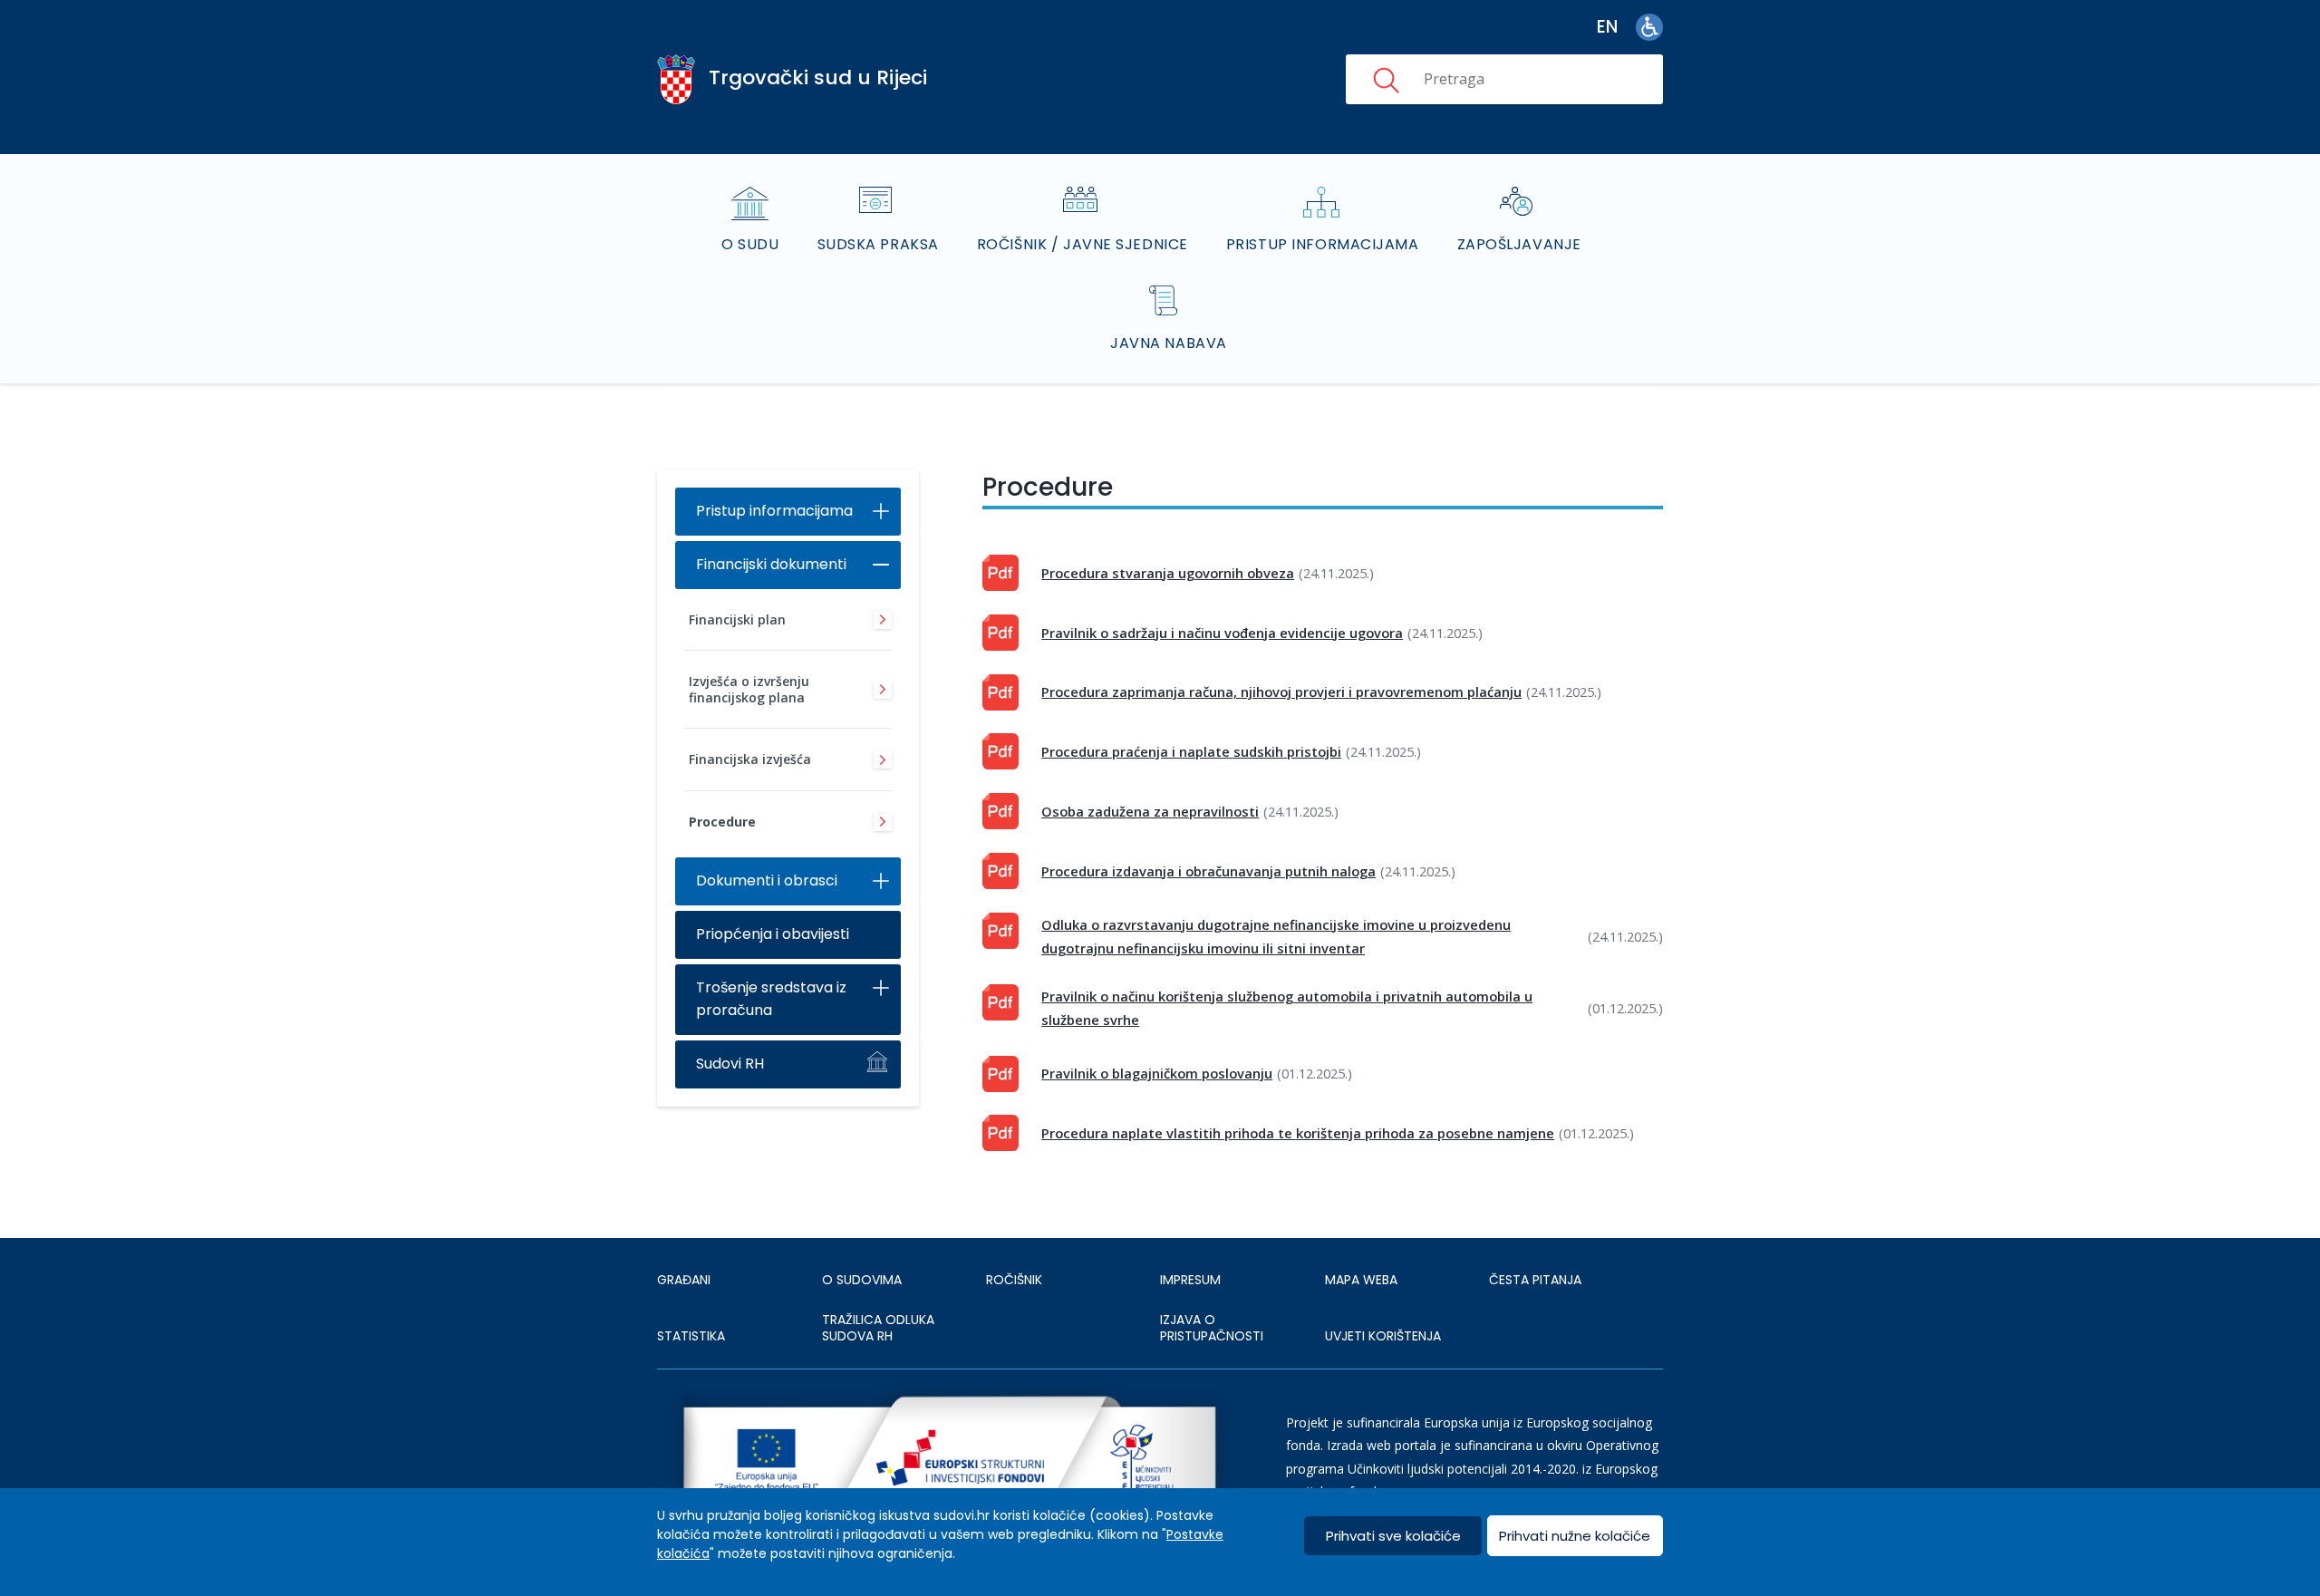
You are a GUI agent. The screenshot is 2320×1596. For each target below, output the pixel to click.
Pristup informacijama (1323, 244)
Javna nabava (1169, 343)
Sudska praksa (878, 244)
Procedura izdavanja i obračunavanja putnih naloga (1208, 871)
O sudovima (862, 1280)
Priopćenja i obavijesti (773, 934)
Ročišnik (1014, 1280)
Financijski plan (737, 619)
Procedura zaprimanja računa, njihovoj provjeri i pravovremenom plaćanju (1281, 692)
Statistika (691, 1336)
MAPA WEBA (1361, 1280)
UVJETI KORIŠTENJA (1383, 1336)
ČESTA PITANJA (1535, 1280)
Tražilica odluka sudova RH (878, 1328)
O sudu (750, 244)
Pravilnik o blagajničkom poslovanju (1157, 1073)
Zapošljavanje (1519, 244)
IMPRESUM (1190, 1280)
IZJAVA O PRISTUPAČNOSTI (1212, 1328)
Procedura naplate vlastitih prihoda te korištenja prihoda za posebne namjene (1298, 1133)
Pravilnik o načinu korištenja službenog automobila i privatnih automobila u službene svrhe (1287, 1008)
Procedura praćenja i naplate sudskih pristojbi (1191, 751)
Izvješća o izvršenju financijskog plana (749, 689)
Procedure (722, 822)
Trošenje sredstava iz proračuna (771, 999)
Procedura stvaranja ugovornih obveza (1168, 573)
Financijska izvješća (750, 759)
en (1607, 27)
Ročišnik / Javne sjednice (1083, 244)
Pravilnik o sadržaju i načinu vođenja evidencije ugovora (1222, 633)
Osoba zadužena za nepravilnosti (1150, 811)
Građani (684, 1280)
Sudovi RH (730, 1064)
